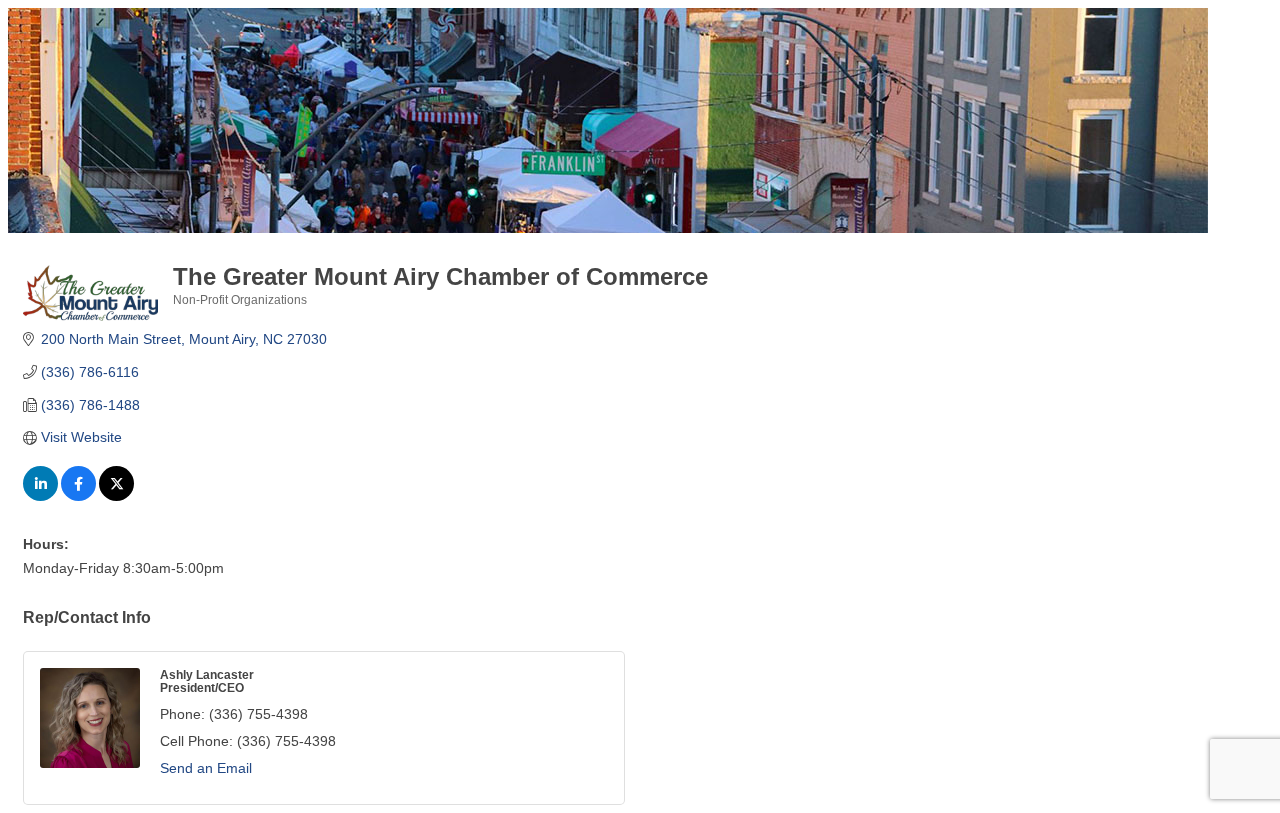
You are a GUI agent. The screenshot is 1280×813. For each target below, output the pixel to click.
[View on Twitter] (116, 496)
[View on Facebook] (78, 496)
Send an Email (206, 768)
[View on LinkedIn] (40, 496)
